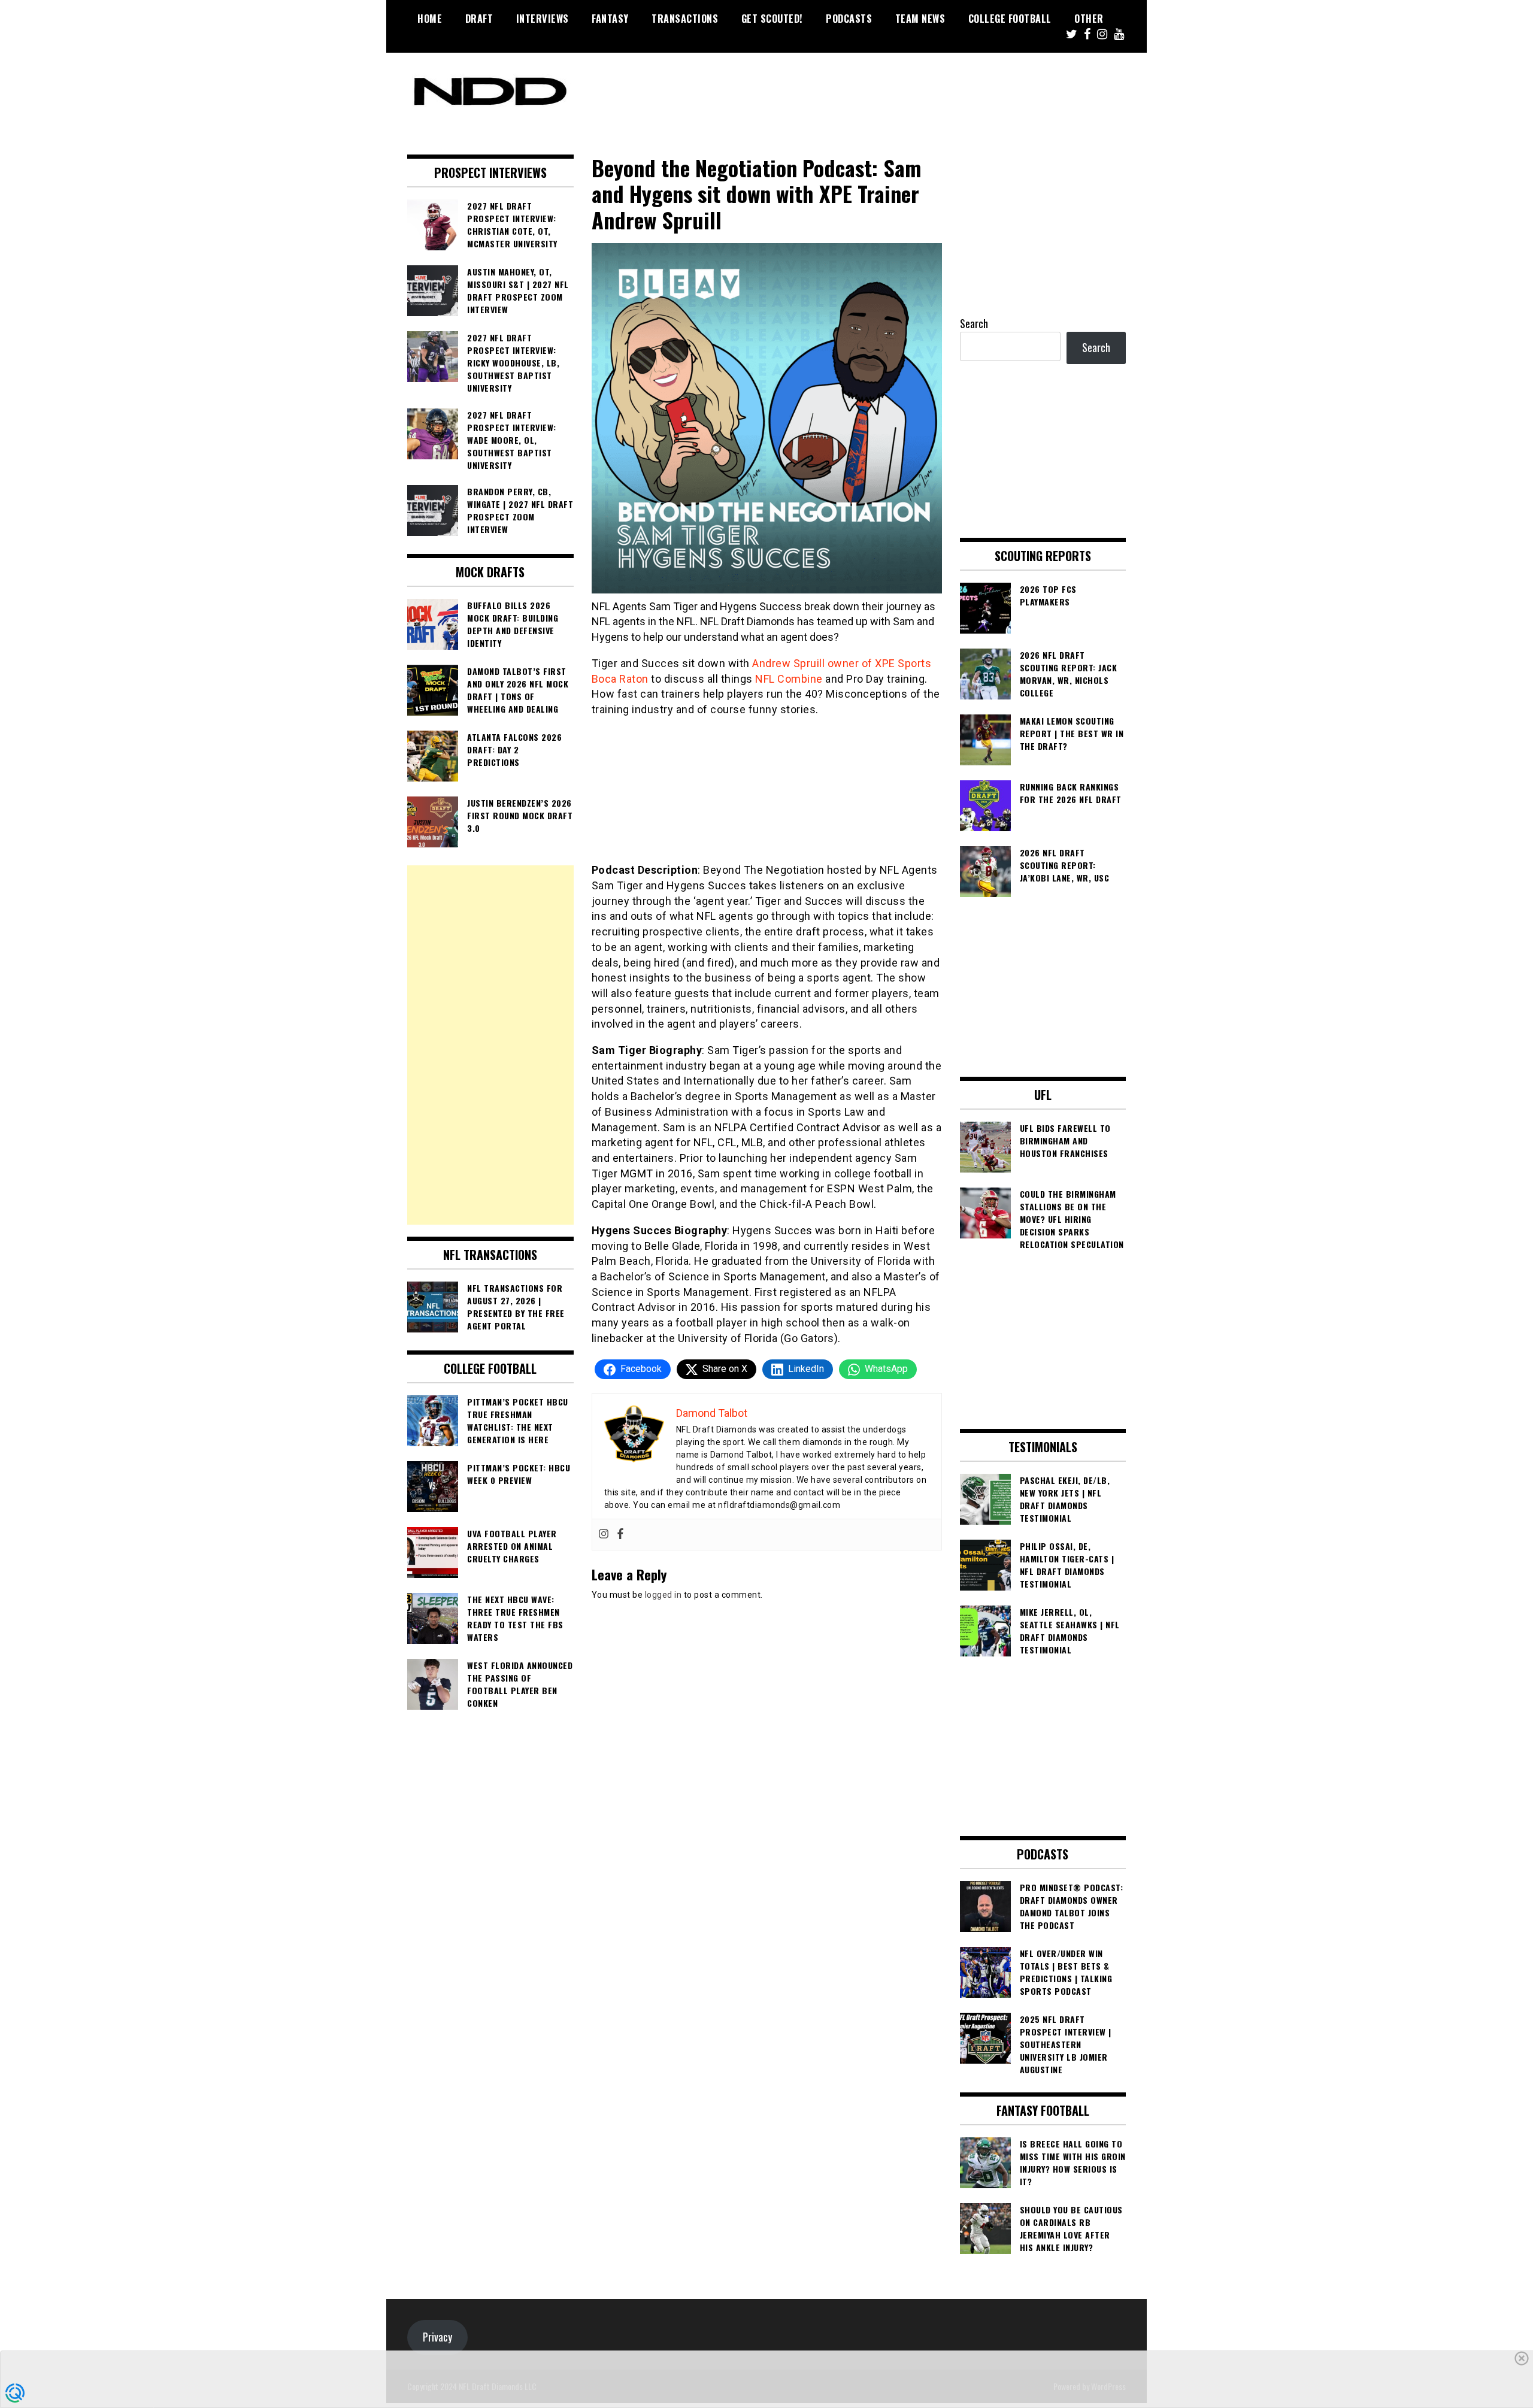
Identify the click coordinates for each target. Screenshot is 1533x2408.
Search (974, 323)
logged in (664, 1595)
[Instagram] (604, 1535)
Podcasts (849, 19)
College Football (1010, 19)
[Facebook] (620, 1535)
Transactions (685, 19)
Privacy (437, 2337)
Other (1089, 19)
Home (430, 19)
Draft (479, 19)
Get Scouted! (772, 19)
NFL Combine (789, 679)
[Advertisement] (490, 1045)
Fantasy (610, 19)
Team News (920, 19)
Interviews (543, 19)
